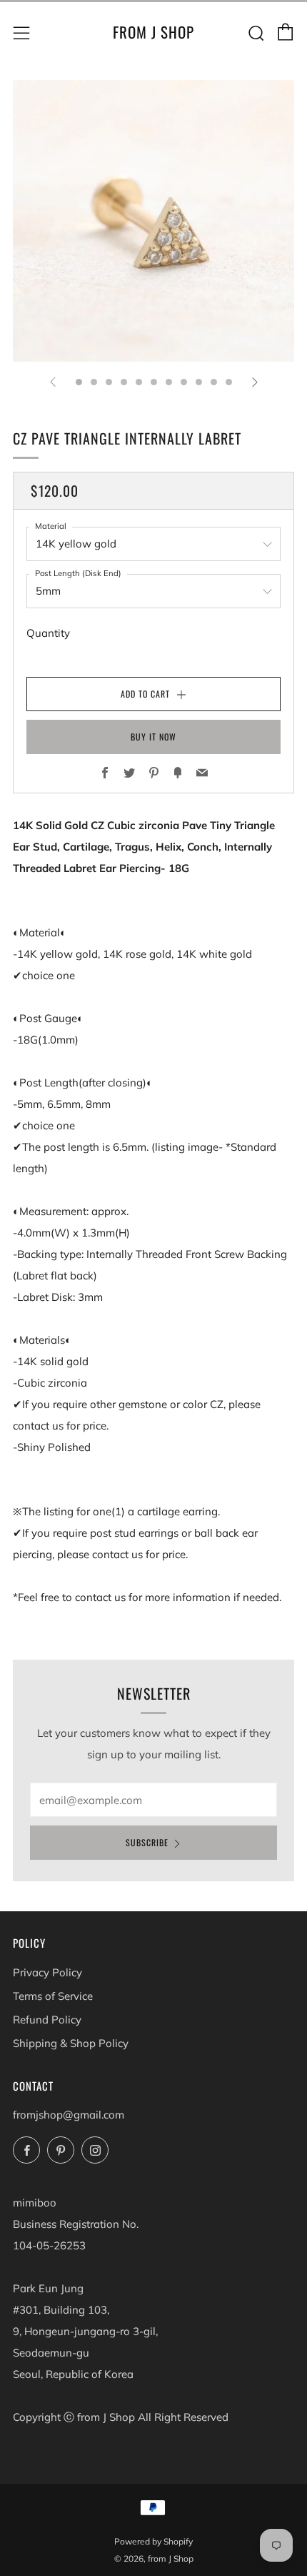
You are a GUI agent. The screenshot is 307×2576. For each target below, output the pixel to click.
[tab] (79, 382)
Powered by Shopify (153, 2541)
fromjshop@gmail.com (69, 2115)
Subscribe (147, 1842)
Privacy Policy (47, 1972)
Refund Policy (47, 2020)
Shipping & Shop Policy (71, 2043)
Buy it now (153, 737)
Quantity (48, 633)
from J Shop (153, 32)
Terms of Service (53, 1996)
